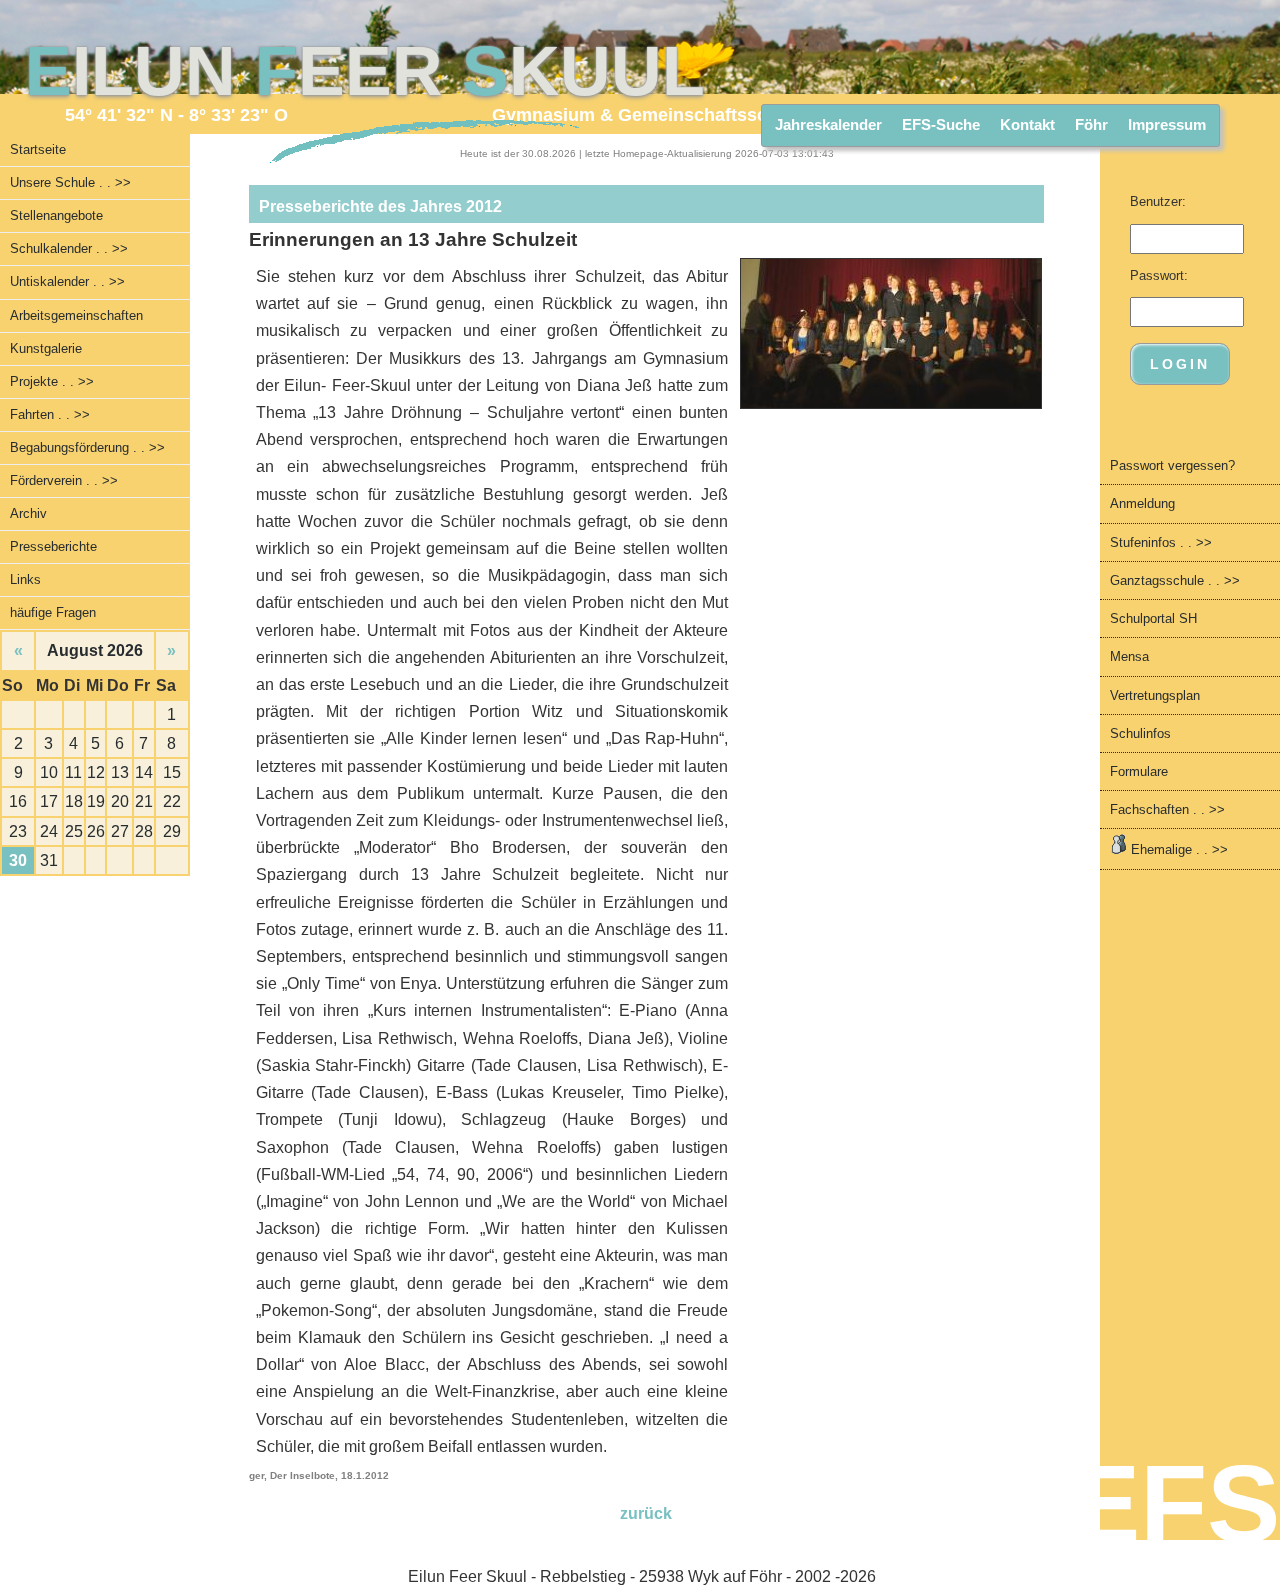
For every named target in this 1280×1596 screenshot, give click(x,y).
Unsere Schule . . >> (70, 182)
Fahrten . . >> (50, 414)
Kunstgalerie (46, 348)
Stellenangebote (56, 215)
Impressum (1167, 124)
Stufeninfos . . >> (1161, 542)
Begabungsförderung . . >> (87, 447)
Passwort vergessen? (1172, 465)
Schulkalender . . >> (69, 248)
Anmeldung (1142, 503)
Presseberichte (53, 546)
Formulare (1139, 771)
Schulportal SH (1153, 618)
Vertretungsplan (1155, 695)
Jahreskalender (828, 124)
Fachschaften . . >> (1167, 809)
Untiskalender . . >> (67, 281)
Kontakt (1027, 124)
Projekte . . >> (52, 381)
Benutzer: (1158, 201)
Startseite (38, 149)
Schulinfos (1140, 733)
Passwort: (1159, 275)
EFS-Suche (941, 124)
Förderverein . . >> (64, 480)
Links (25, 579)
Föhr (1091, 124)
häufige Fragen (53, 612)
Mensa (1129, 656)
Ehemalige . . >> (1177, 849)
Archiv (28, 513)
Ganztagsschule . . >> (1175, 580)
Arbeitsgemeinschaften (76, 315)
